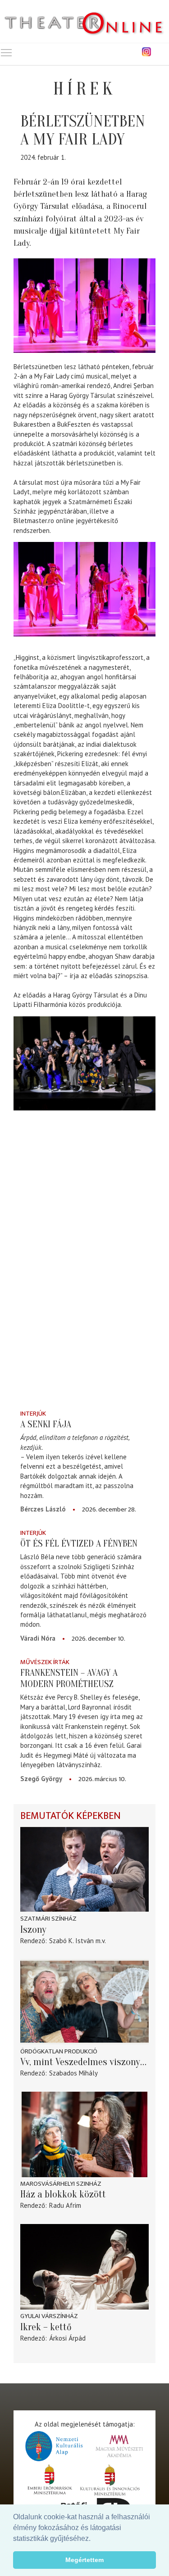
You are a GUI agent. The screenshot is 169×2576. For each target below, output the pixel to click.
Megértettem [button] (84, 2560)
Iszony (33, 1930)
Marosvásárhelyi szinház (61, 2184)
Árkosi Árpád (67, 2338)
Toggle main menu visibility (6, 52)
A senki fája (46, 1424)
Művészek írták (45, 1662)
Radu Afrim (65, 2205)
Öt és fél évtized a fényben (79, 1543)
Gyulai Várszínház (49, 2316)
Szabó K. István (71, 1941)
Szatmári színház (48, 1919)
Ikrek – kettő (46, 2327)
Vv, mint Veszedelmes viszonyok (84, 2062)
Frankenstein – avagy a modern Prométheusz (69, 1678)
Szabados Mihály (73, 2073)
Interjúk (33, 1414)
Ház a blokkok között (63, 2194)
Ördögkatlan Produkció (59, 2051)
